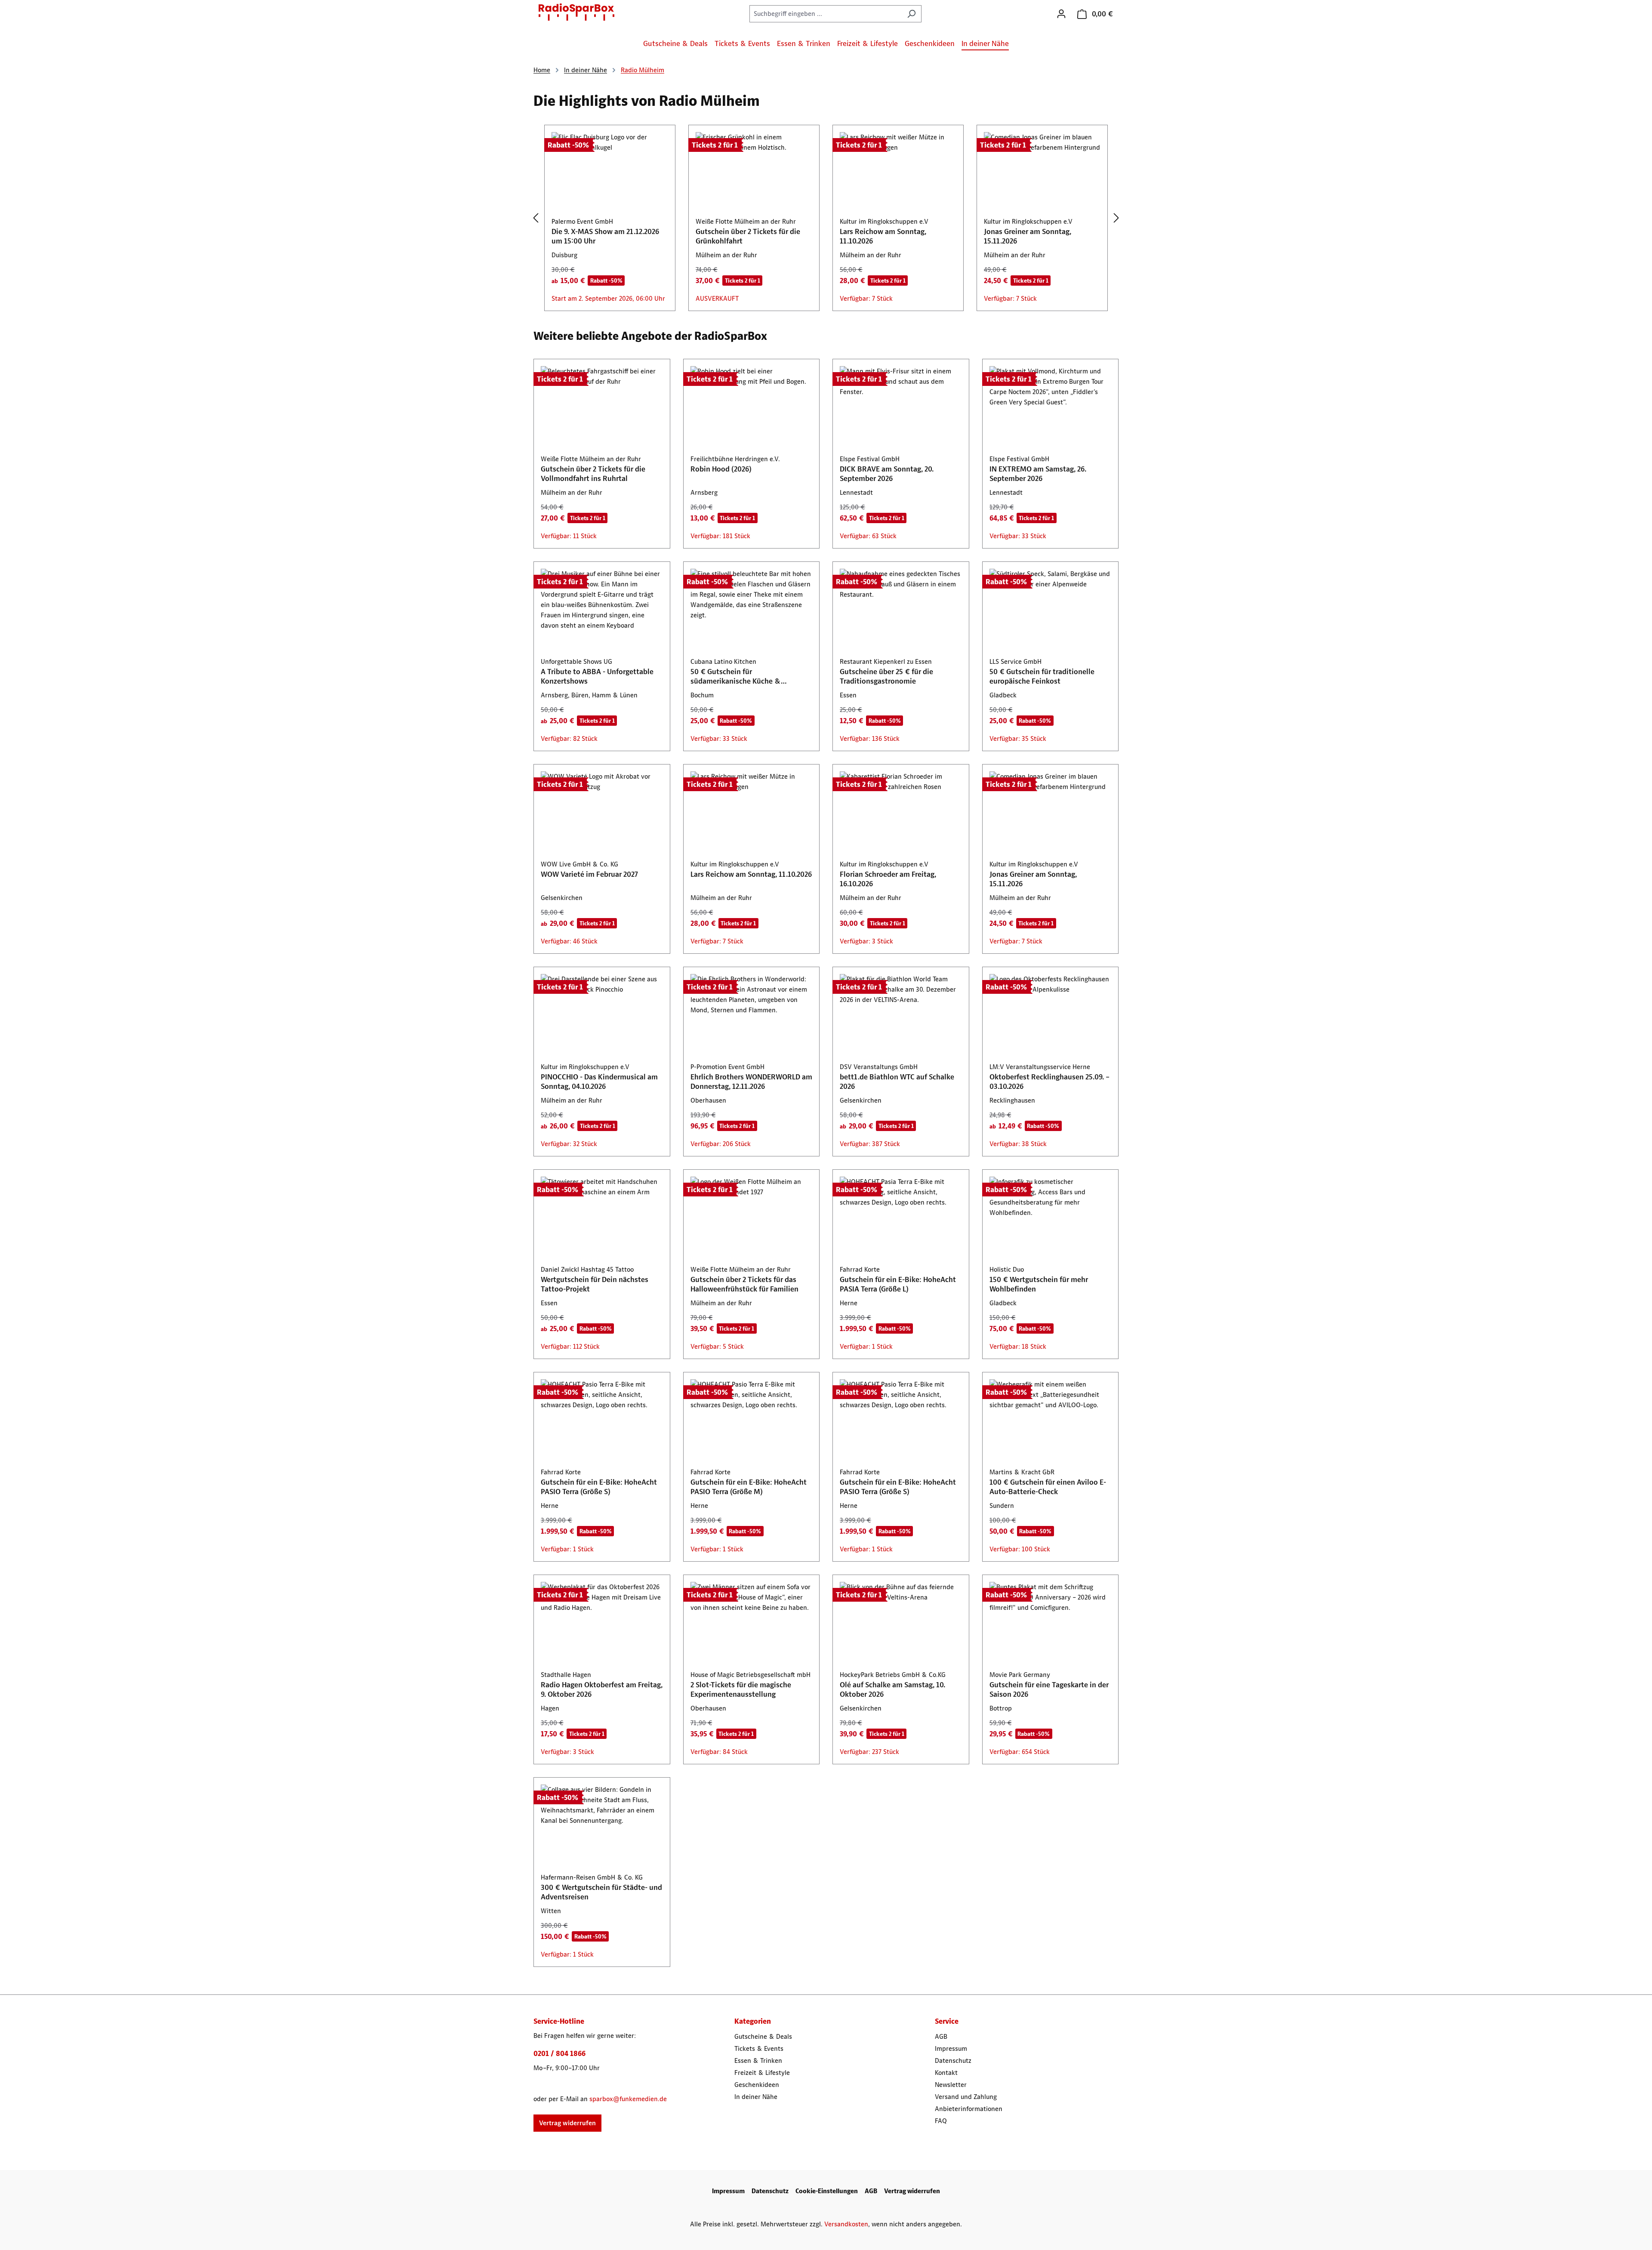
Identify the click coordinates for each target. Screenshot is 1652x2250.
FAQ (941, 2121)
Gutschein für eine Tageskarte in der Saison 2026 (1049, 1689)
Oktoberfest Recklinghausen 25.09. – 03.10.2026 (1049, 1082)
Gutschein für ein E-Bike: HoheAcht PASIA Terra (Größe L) (898, 1284)
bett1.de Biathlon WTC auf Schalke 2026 (897, 1082)
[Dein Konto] (1061, 14)
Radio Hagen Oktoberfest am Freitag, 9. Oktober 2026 (602, 1689)
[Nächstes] (1116, 218)
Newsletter (951, 2085)
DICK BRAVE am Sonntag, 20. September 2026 (887, 474)
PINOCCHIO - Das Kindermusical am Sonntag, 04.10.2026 (599, 1082)
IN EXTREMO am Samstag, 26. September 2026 (1038, 474)
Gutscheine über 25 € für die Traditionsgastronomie (886, 676)
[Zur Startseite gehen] (576, 12)
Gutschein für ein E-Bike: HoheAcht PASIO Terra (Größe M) (749, 1487)
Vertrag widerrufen (567, 2123)
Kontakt (946, 2073)
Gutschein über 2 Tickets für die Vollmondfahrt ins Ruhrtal (593, 474)
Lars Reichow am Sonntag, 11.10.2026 (883, 236)
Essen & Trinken (758, 2060)
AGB (941, 2036)
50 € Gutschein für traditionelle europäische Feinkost (1042, 676)
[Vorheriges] (536, 218)
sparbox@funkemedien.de (628, 2099)
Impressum (951, 2048)
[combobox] (826, 14)
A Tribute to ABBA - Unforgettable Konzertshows (597, 676)
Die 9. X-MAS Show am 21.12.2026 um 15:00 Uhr (605, 236)
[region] (826, 218)
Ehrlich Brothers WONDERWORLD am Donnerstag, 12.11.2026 (751, 1082)
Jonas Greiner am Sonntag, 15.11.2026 (1028, 236)
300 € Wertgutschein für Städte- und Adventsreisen (601, 1892)
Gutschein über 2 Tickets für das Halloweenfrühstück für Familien (744, 1284)
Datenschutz (953, 2060)
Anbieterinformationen (969, 2109)
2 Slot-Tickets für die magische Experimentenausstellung (741, 1689)
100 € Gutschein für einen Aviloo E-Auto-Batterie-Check (1048, 1487)
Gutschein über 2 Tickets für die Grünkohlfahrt (748, 236)
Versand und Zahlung (966, 2097)
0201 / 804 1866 (559, 2053)
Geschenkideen (757, 2085)
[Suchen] (911, 14)
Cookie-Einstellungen (827, 2191)
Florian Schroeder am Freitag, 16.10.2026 (888, 879)
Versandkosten (846, 2224)
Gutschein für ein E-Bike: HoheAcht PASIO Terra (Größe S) (599, 1487)
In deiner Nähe (756, 2097)
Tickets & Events (759, 2048)
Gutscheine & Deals (763, 2036)
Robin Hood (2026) (721, 469)
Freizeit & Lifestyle (762, 2073)
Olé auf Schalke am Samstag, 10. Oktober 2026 (892, 1689)
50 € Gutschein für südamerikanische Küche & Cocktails (736, 676)
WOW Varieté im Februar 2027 (589, 874)
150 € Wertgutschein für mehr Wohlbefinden (1039, 1284)
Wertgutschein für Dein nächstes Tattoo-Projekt (595, 1284)
